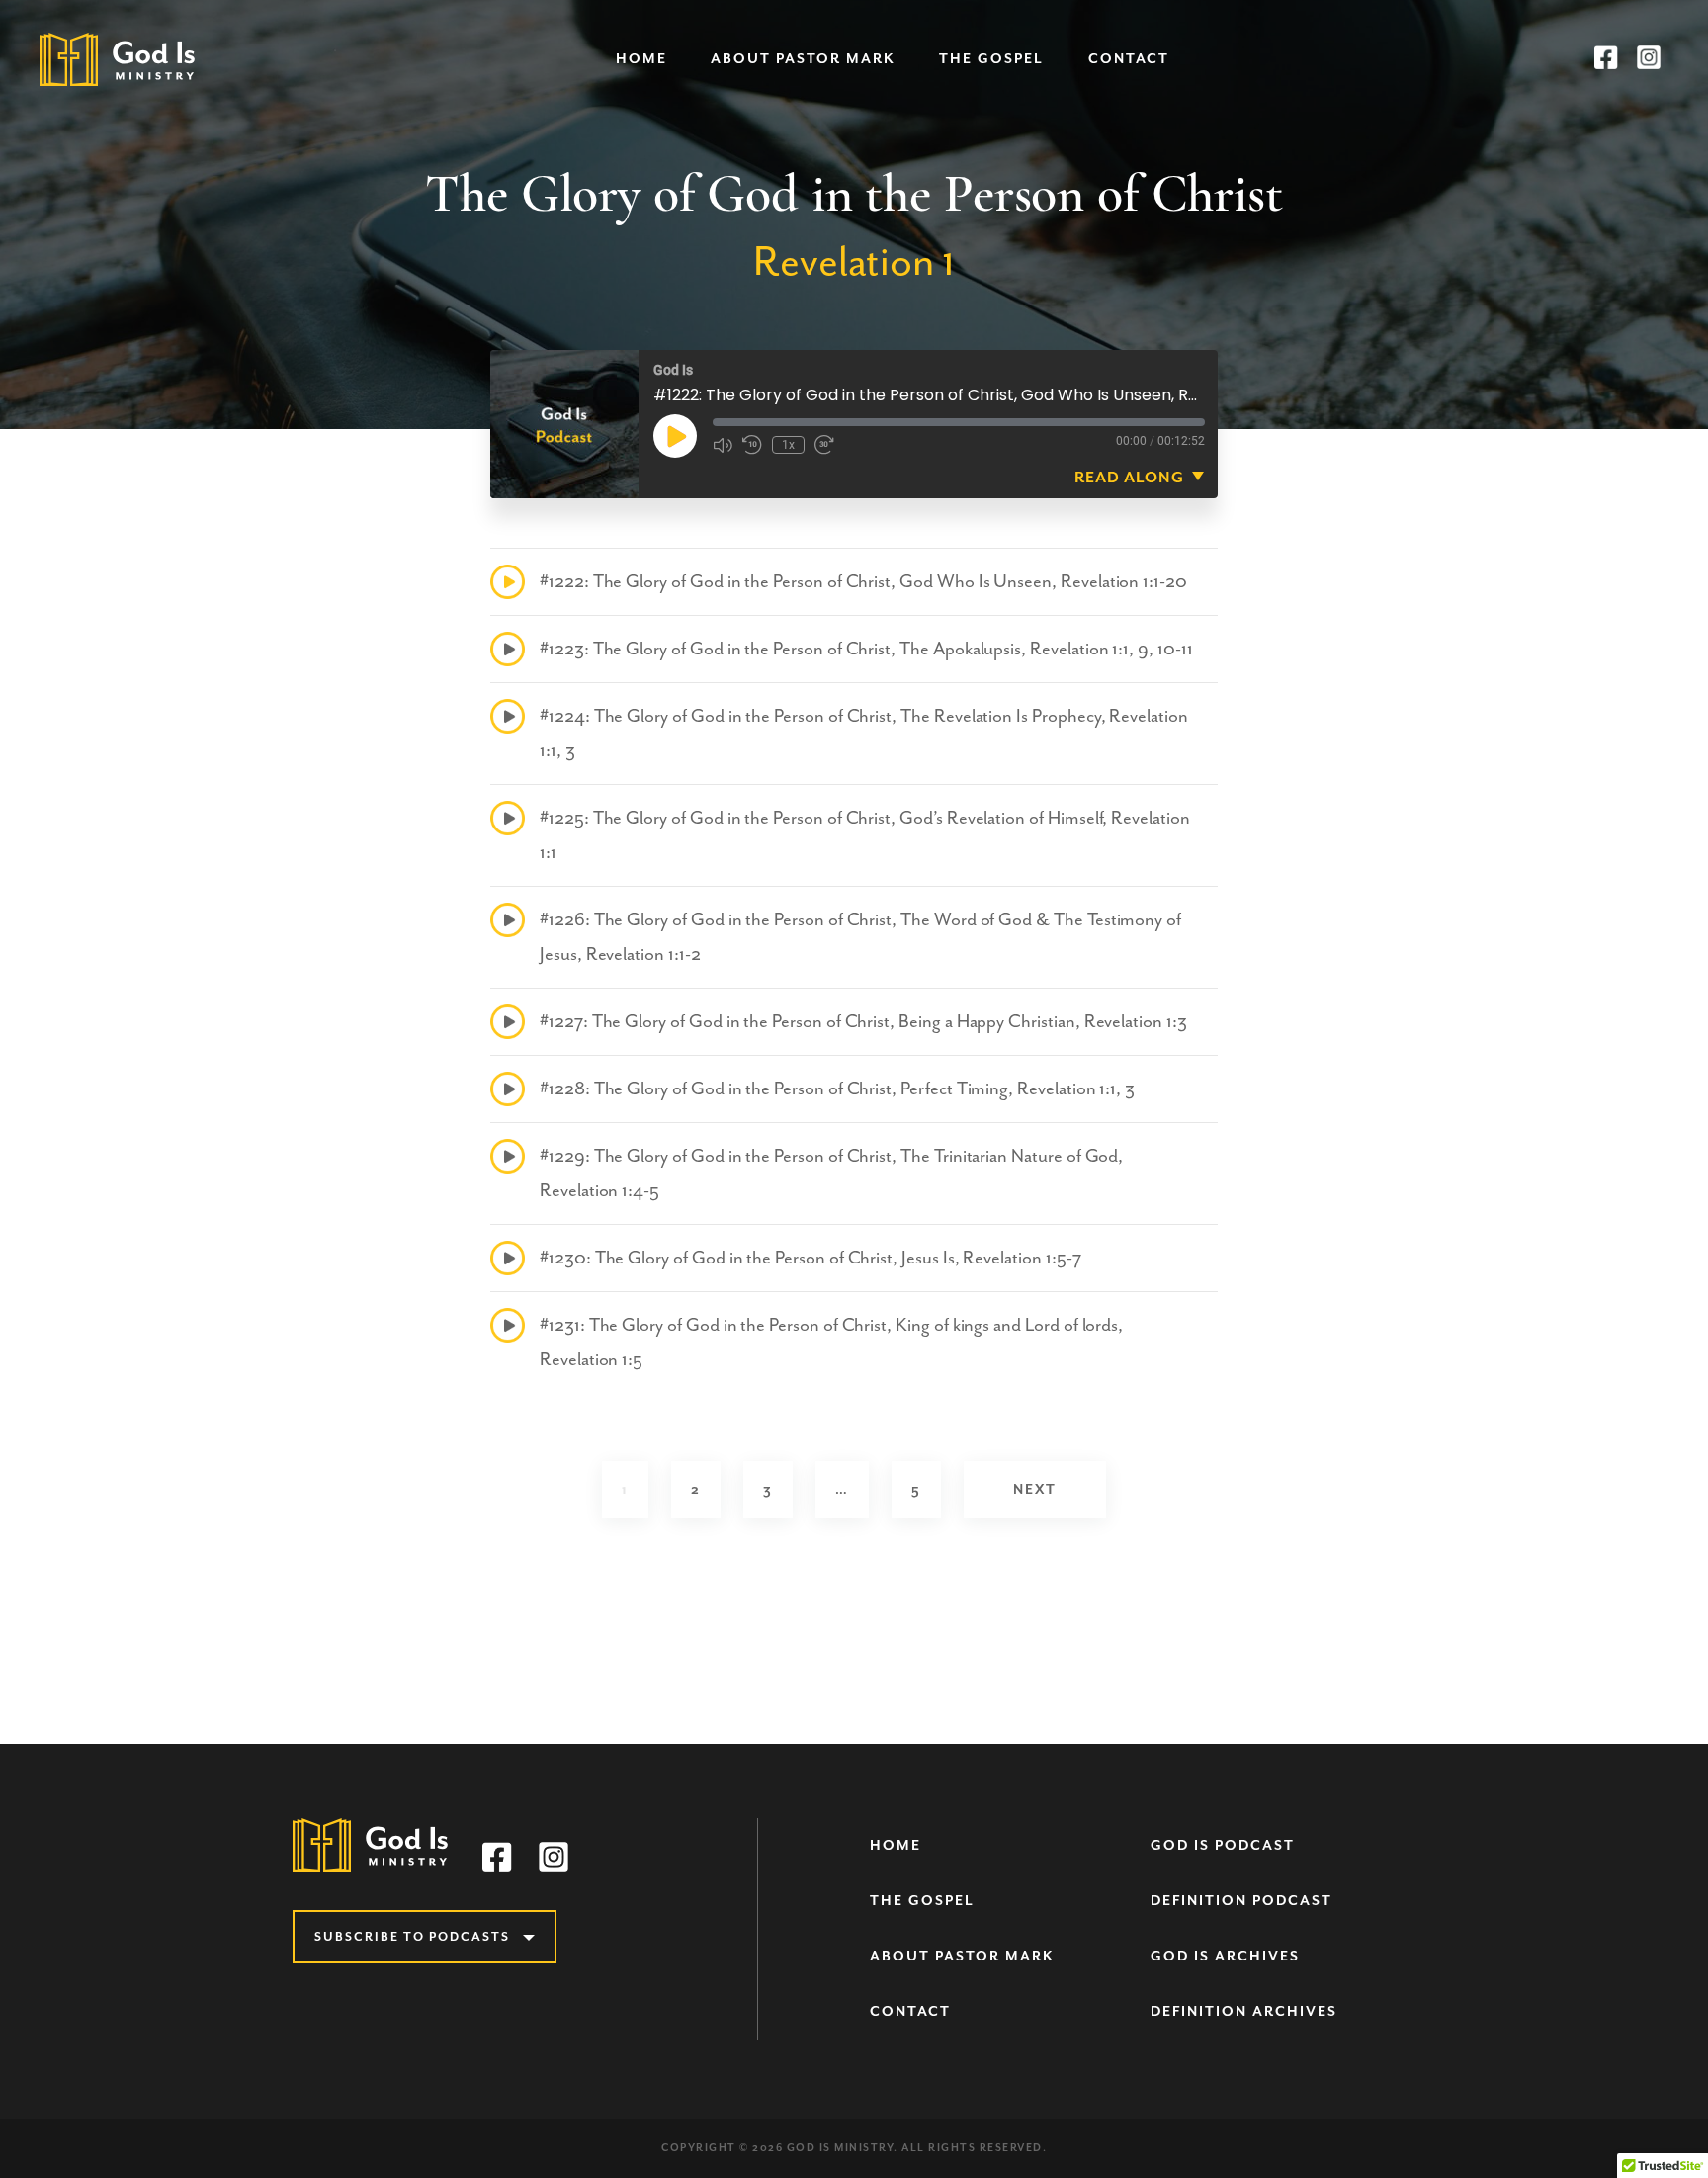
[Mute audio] (723, 445)
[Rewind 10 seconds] (752, 445)
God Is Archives (1225, 1956)
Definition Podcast (1241, 1901)
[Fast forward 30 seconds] (824, 445)
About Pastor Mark (803, 59)
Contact (1129, 59)
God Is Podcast (1223, 1845)
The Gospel (991, 59)
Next (1035, 1489)
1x (788, 445)
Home (641, 59)
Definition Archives (1244, 2011)
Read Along (1129, 478)
